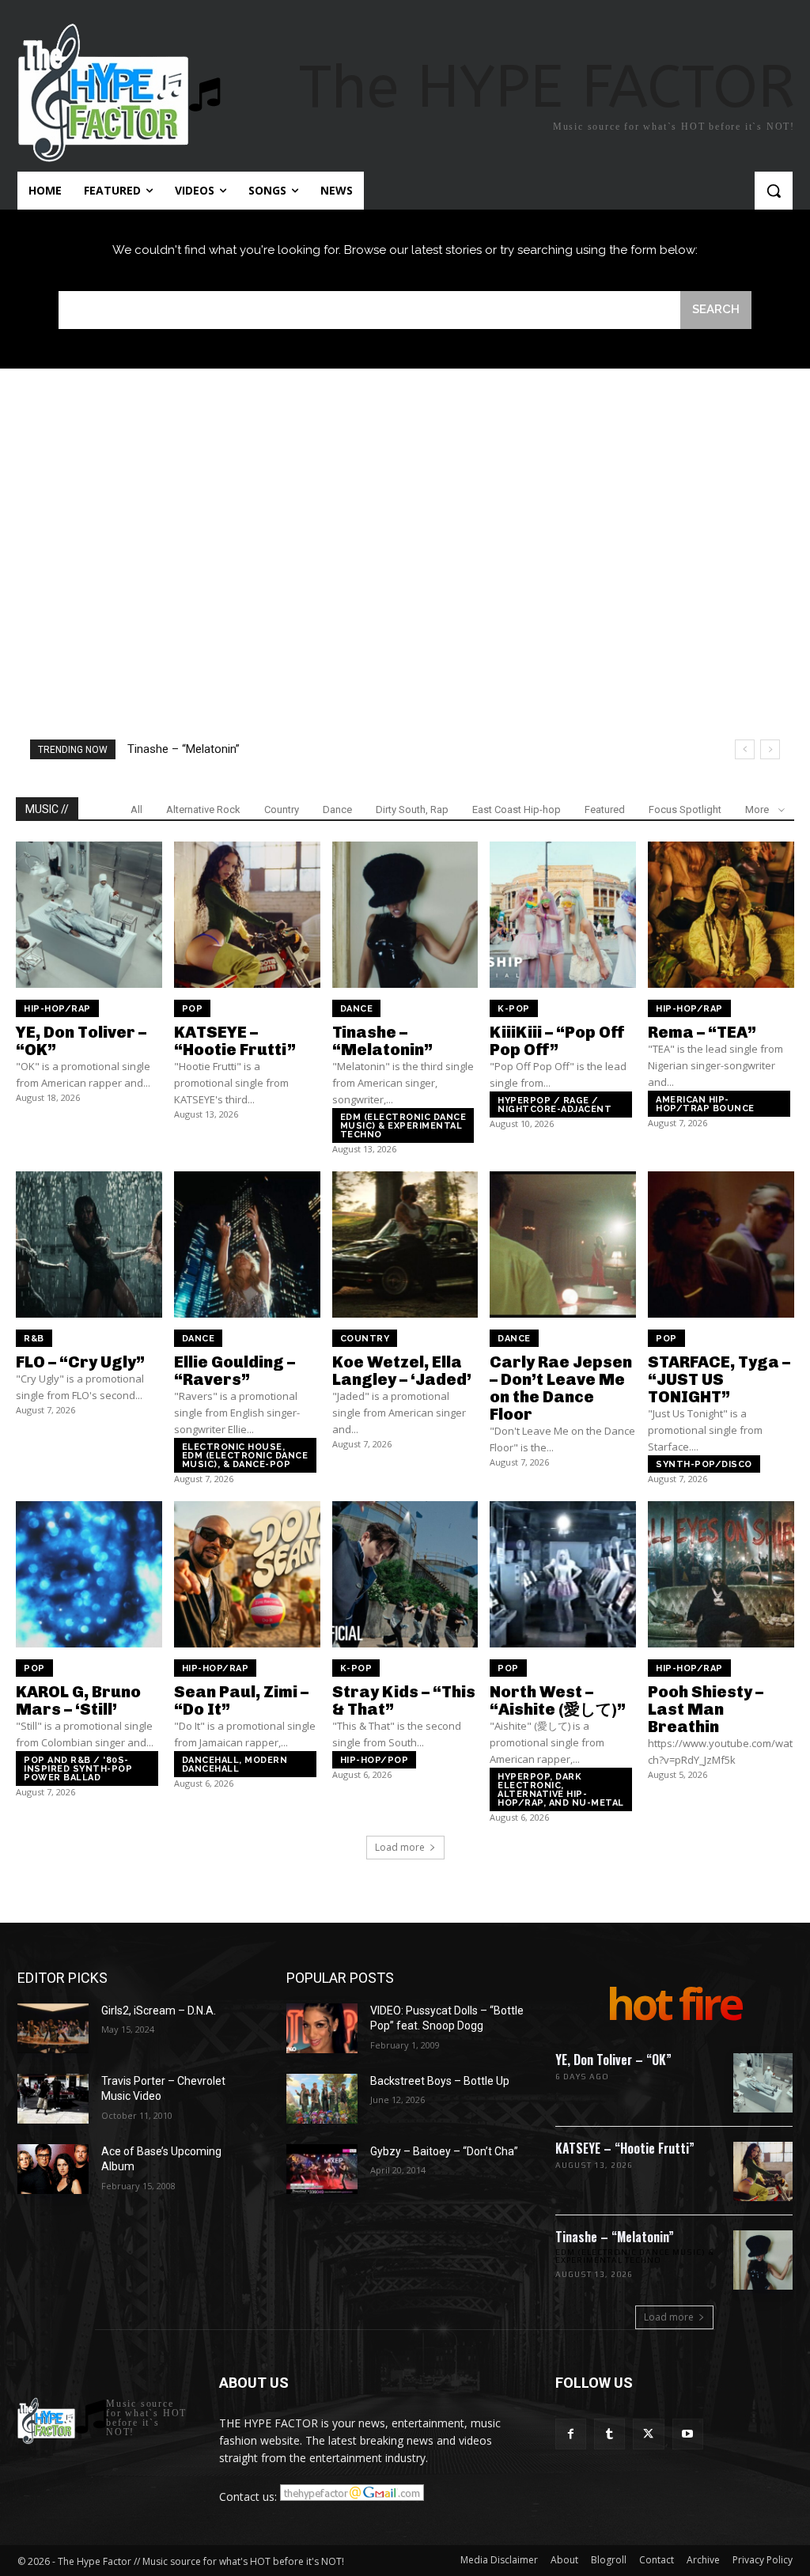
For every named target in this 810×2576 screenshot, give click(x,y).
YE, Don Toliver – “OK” (81, 1041)
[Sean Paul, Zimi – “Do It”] (247, 1574)
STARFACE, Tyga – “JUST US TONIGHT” (719, 1379)
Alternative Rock (203, 809)
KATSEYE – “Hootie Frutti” (235, 1041)
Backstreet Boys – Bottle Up (440, 2081)
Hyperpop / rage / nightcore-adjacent (555, 1105)
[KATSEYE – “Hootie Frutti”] (247, 915)
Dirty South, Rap (412, 809)
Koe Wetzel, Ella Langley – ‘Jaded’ (402, 1371)
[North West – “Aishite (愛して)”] (563, 1574)
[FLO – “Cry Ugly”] (89, 1244)
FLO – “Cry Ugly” (80, 1362)
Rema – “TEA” (702, 1032)
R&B (34, 1339)
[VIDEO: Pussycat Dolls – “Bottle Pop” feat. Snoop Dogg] (322, 2028)
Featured (605, 809)
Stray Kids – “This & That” (404, 1700)
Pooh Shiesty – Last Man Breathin (706, 1709)
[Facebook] (571, 2434)
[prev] (745, 749)
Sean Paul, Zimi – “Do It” (241, 1700)
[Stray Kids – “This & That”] (405, 1574)
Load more (400, 1847)
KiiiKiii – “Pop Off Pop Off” (195, 749)
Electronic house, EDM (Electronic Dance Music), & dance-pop (245, 1456)
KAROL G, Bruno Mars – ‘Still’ (78, 1700)
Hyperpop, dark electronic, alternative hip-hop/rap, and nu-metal (561, 1790)
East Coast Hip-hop (517, 809)
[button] (774, 191)
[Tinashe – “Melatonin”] (405, 915)
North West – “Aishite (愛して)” (558, 1700)
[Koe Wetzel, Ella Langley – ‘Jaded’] (405, 1244)
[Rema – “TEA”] (721, 915)
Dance (337, 809)
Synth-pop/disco (704, 1464)
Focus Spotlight (685, 809)
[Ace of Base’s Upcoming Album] (53, 2169)
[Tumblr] (609, 2434)
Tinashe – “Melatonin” (382, 1041)
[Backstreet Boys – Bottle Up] (322, 2099)
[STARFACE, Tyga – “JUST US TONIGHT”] (721, 1244)
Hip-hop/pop (375, 1760)
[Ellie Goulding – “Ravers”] (247, 1244)
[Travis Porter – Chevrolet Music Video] (53, 2099)
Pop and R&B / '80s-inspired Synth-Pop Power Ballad (78, 1769)
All (136, 809)
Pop (193, 1009)
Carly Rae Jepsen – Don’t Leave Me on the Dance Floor (561, 1388)
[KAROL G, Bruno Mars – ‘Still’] (89, 1574)
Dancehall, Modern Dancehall (235, 1765)
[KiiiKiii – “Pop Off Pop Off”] (563, 915)
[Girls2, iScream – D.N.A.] (53, 2028)
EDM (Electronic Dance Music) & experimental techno (403, 1126)
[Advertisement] (405, 519)
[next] (770, 749)
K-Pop (514, 1009)
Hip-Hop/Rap (57, 1009)
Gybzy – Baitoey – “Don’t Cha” (444, 2151)
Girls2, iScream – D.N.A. (159, 2010)
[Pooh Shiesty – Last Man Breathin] (721, 1574)
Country (282, 809)
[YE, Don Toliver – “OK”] (89, 915)
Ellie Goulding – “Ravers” (235, 1371)
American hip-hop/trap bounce (705, 1104)
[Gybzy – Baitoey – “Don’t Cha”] (322, 2169)
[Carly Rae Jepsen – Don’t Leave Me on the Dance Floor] (563, 1244)
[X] (648, 2434)
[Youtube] (688, 2434)
